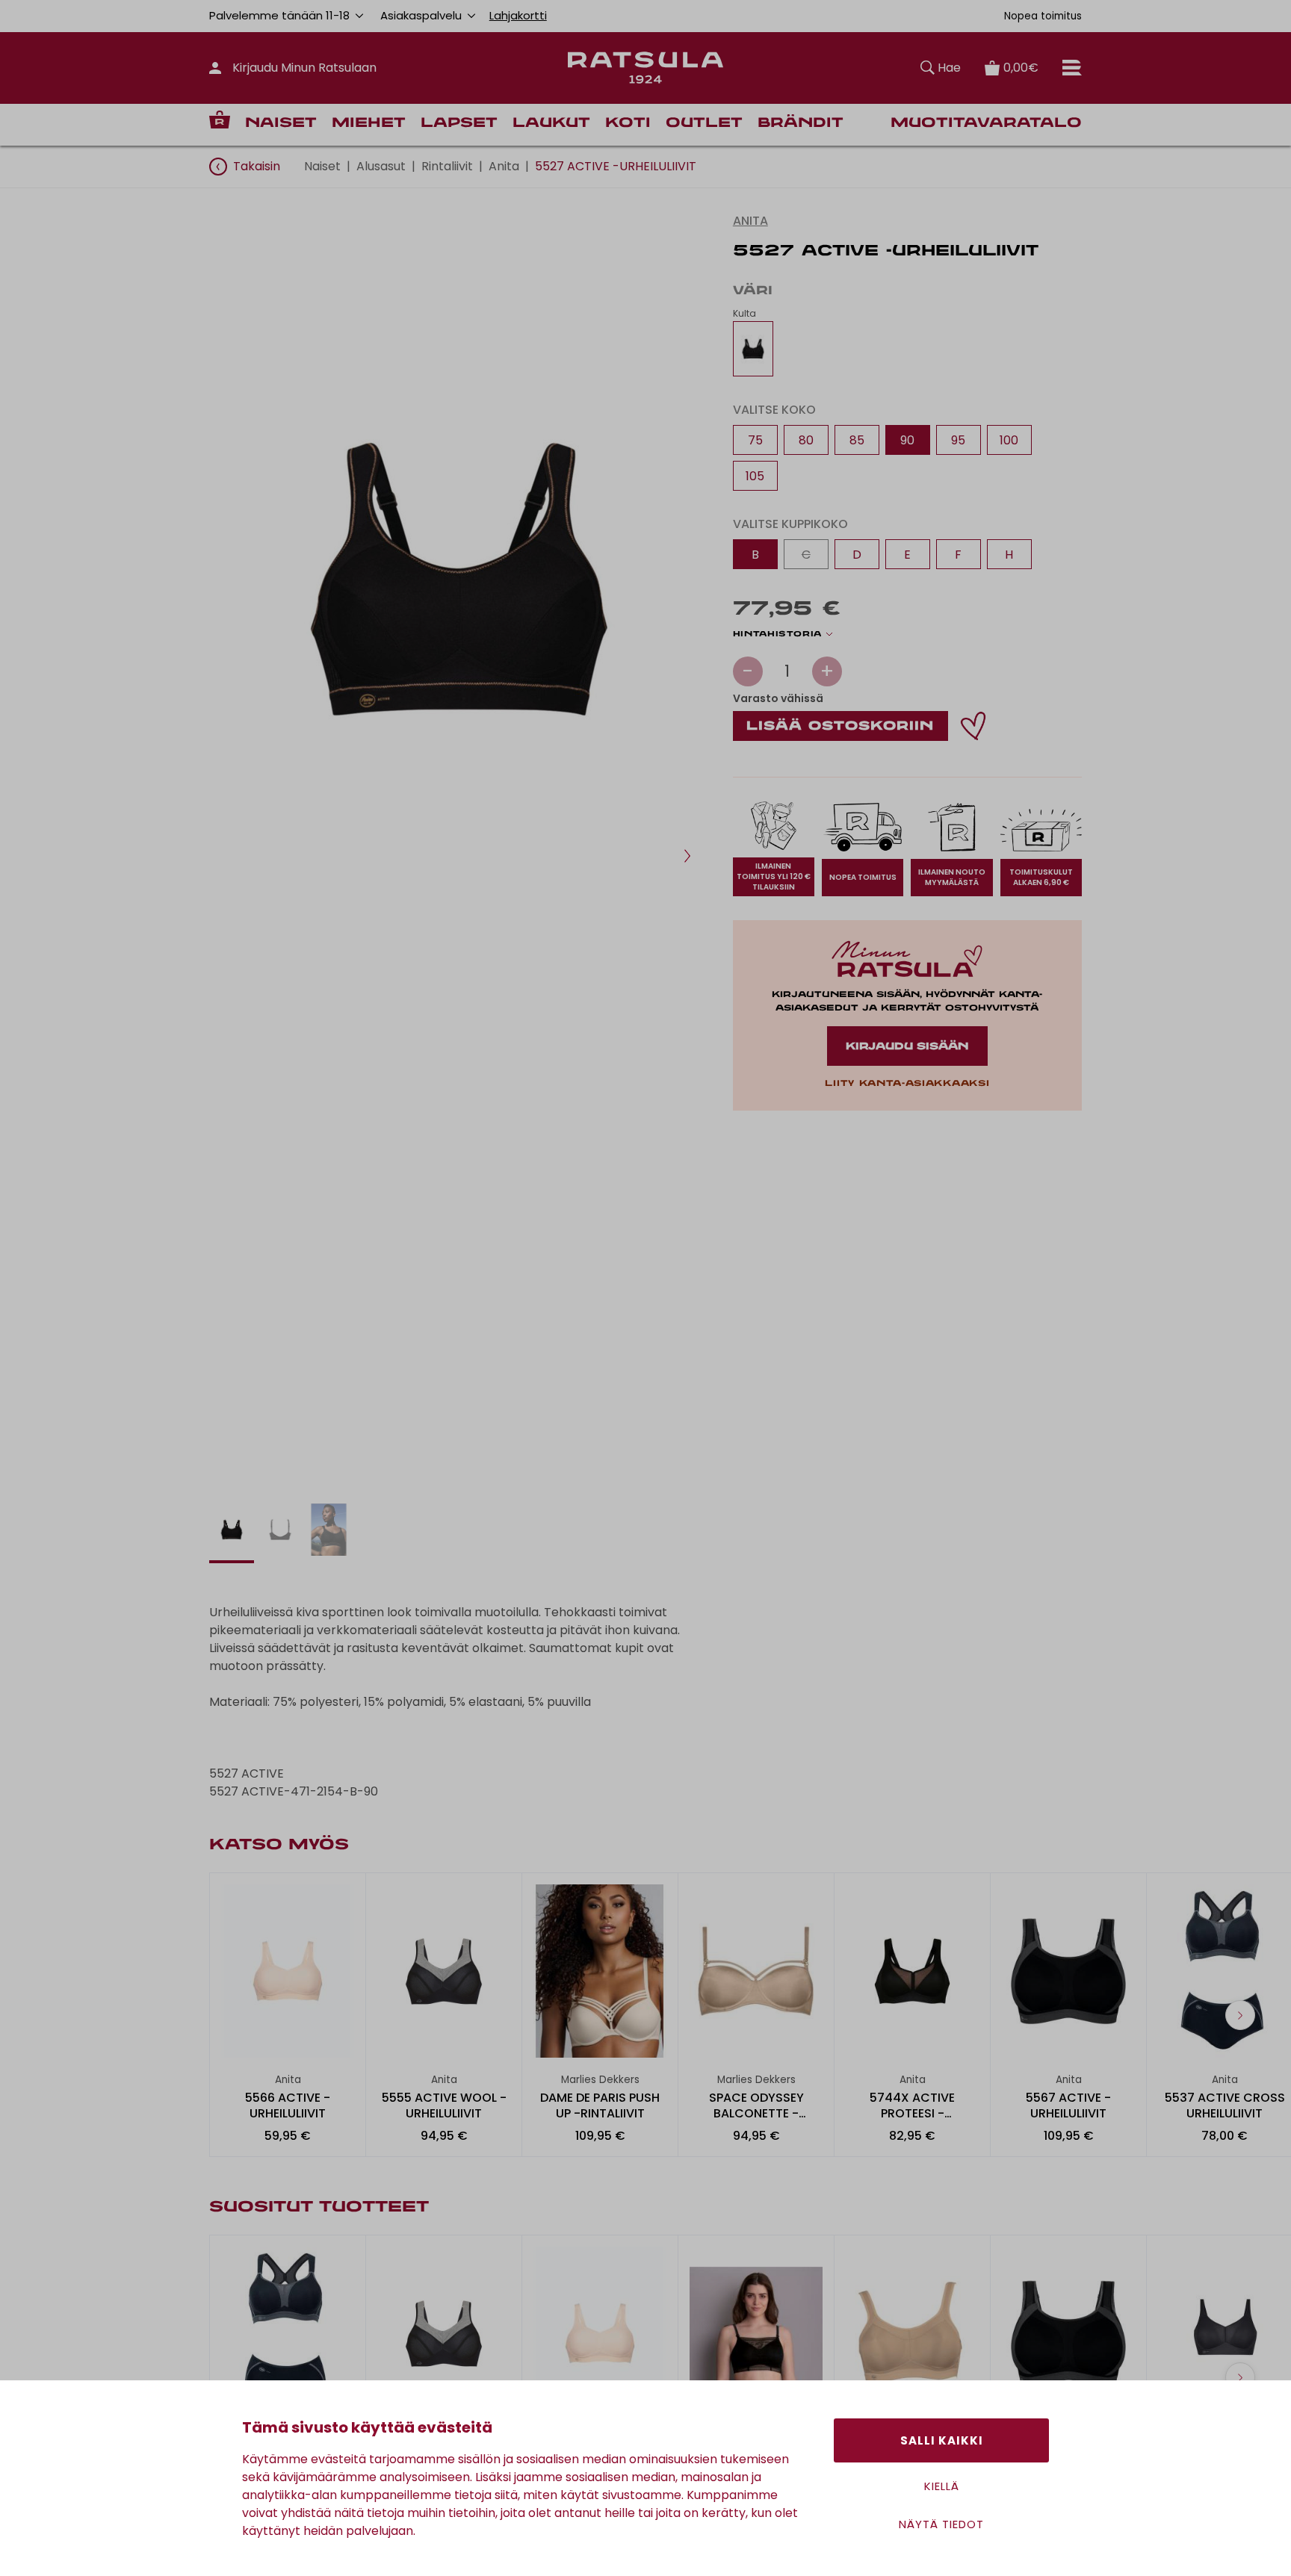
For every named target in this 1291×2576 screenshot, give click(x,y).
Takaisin (257, 166)
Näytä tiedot (941, 2524)
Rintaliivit (447, 166)
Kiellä (942, 2486)
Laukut (551, 124)
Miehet (369, 124)
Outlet (704, 124)
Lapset (459, 124)
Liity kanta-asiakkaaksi (907, 1084)
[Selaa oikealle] (1240, 2015)
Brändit (801, 124)
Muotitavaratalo (986, 124)
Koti (628, 124)
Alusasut (381, 166)
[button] (687, 856)
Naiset (281, 124)
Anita (504, 166)
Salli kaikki (942, 2440)
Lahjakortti (518, 15)
